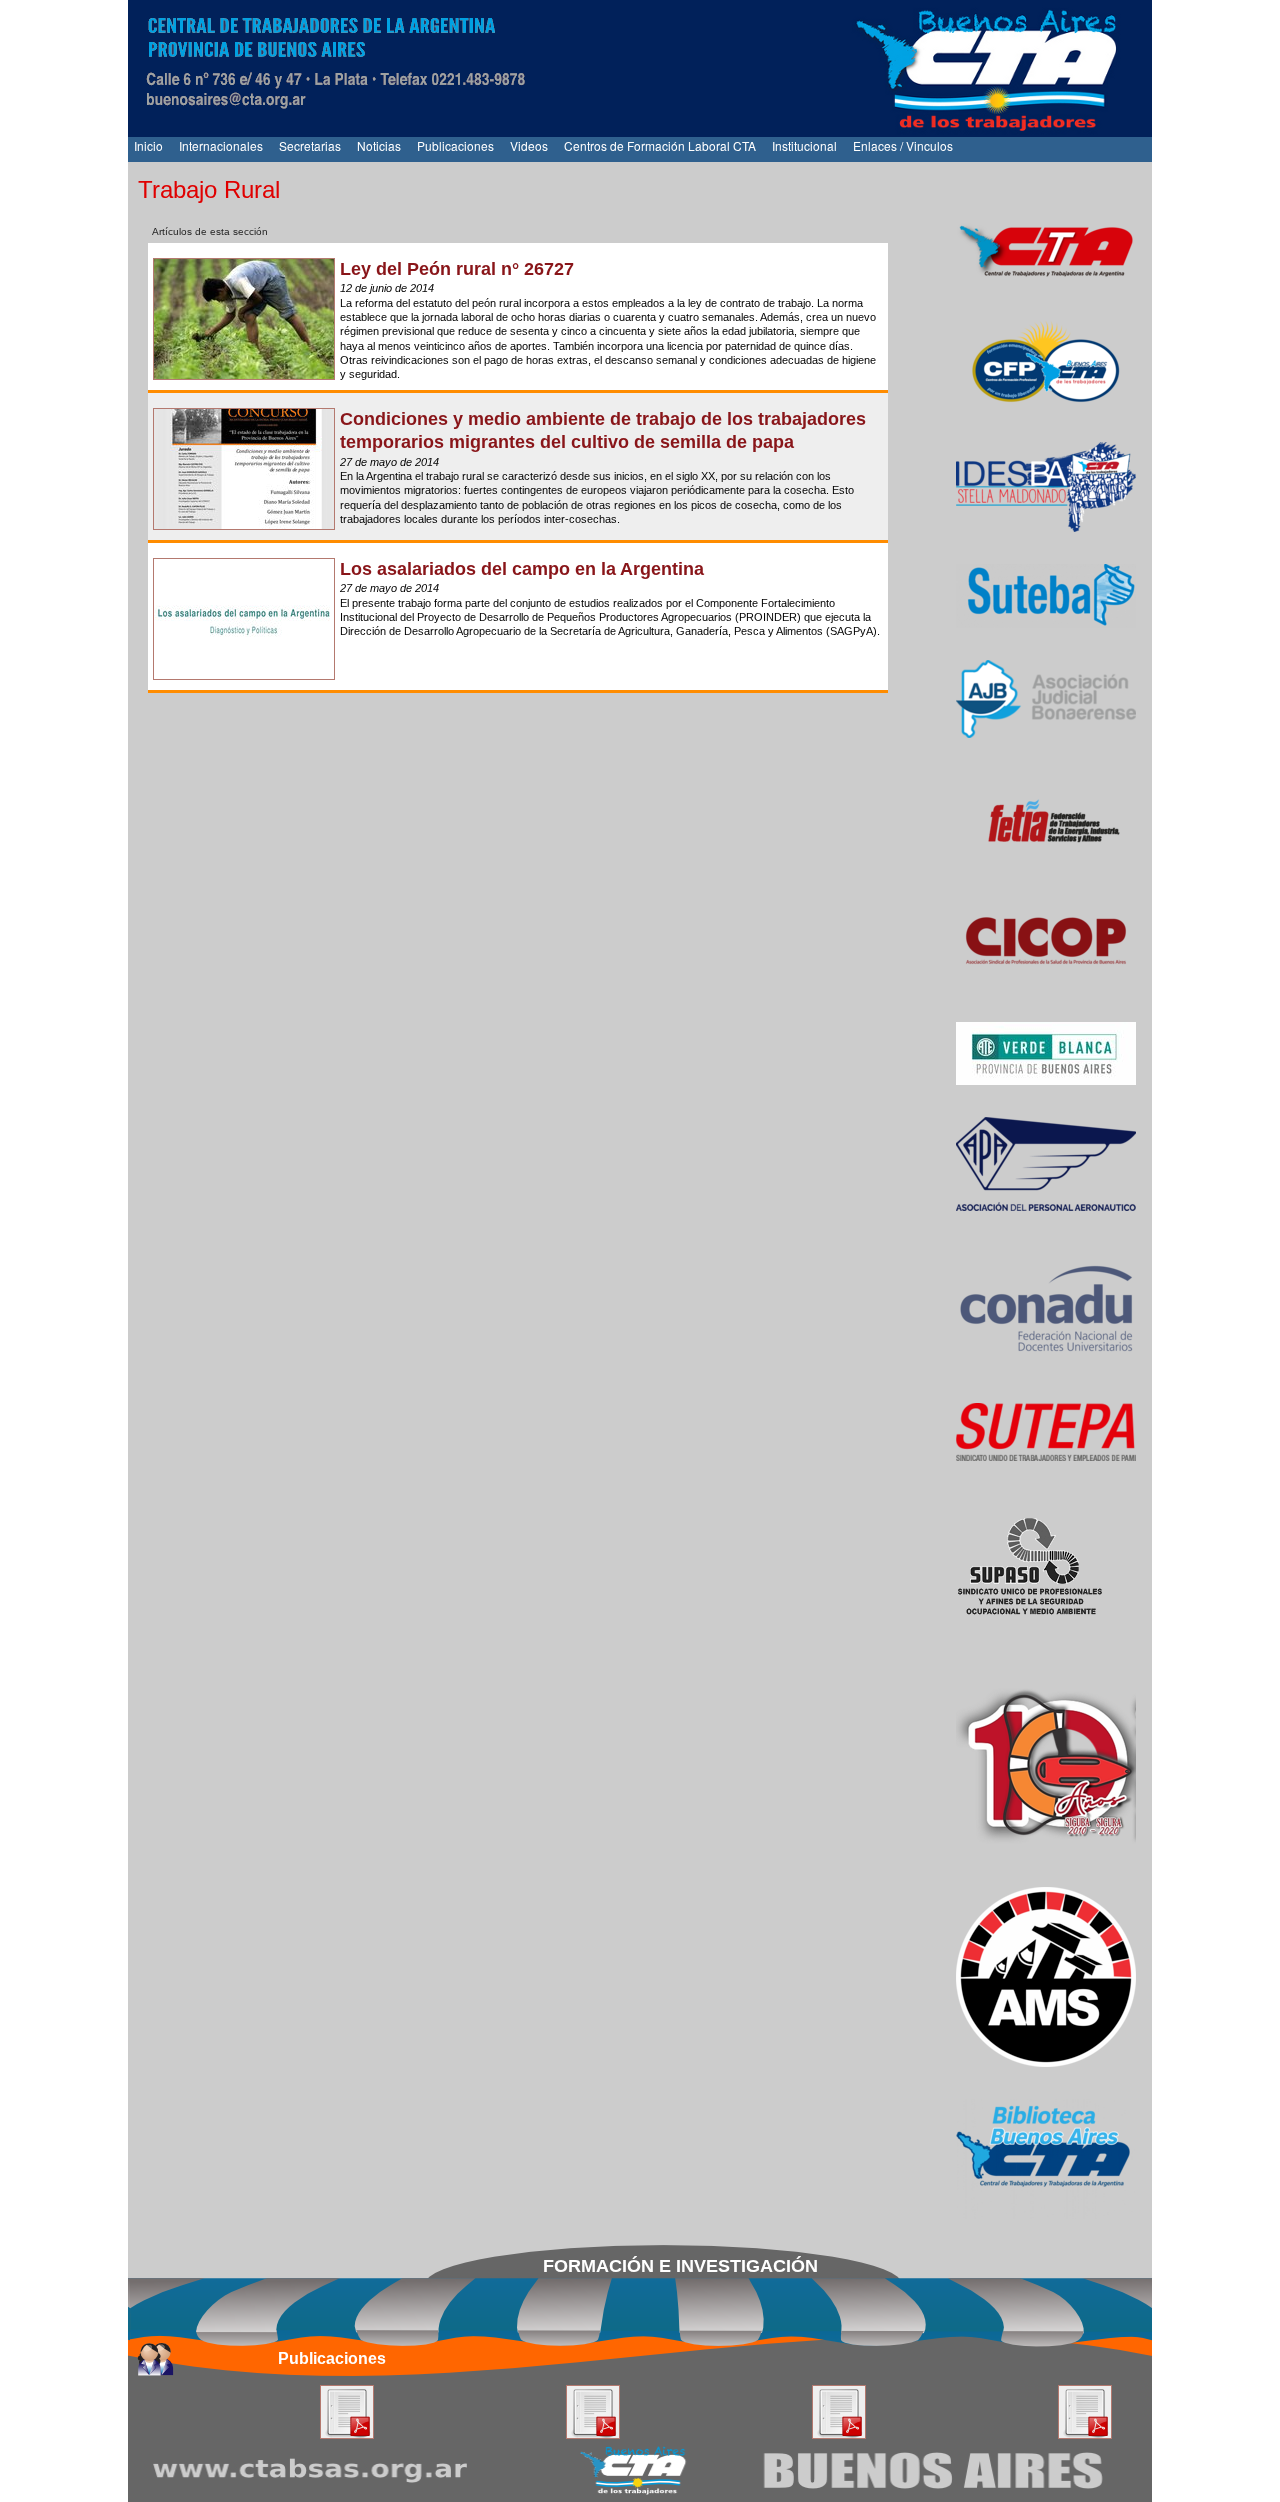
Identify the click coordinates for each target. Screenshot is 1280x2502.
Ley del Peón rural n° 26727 (457, 269)
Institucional (804, 145)
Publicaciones (455, 145)
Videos (529, 145)
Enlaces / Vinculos (903, 145)
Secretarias (310, 145)
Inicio (148, 145)
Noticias (379, 145)
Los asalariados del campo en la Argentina (522, 569)
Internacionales (221, 145)
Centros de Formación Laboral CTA (660, 145)
